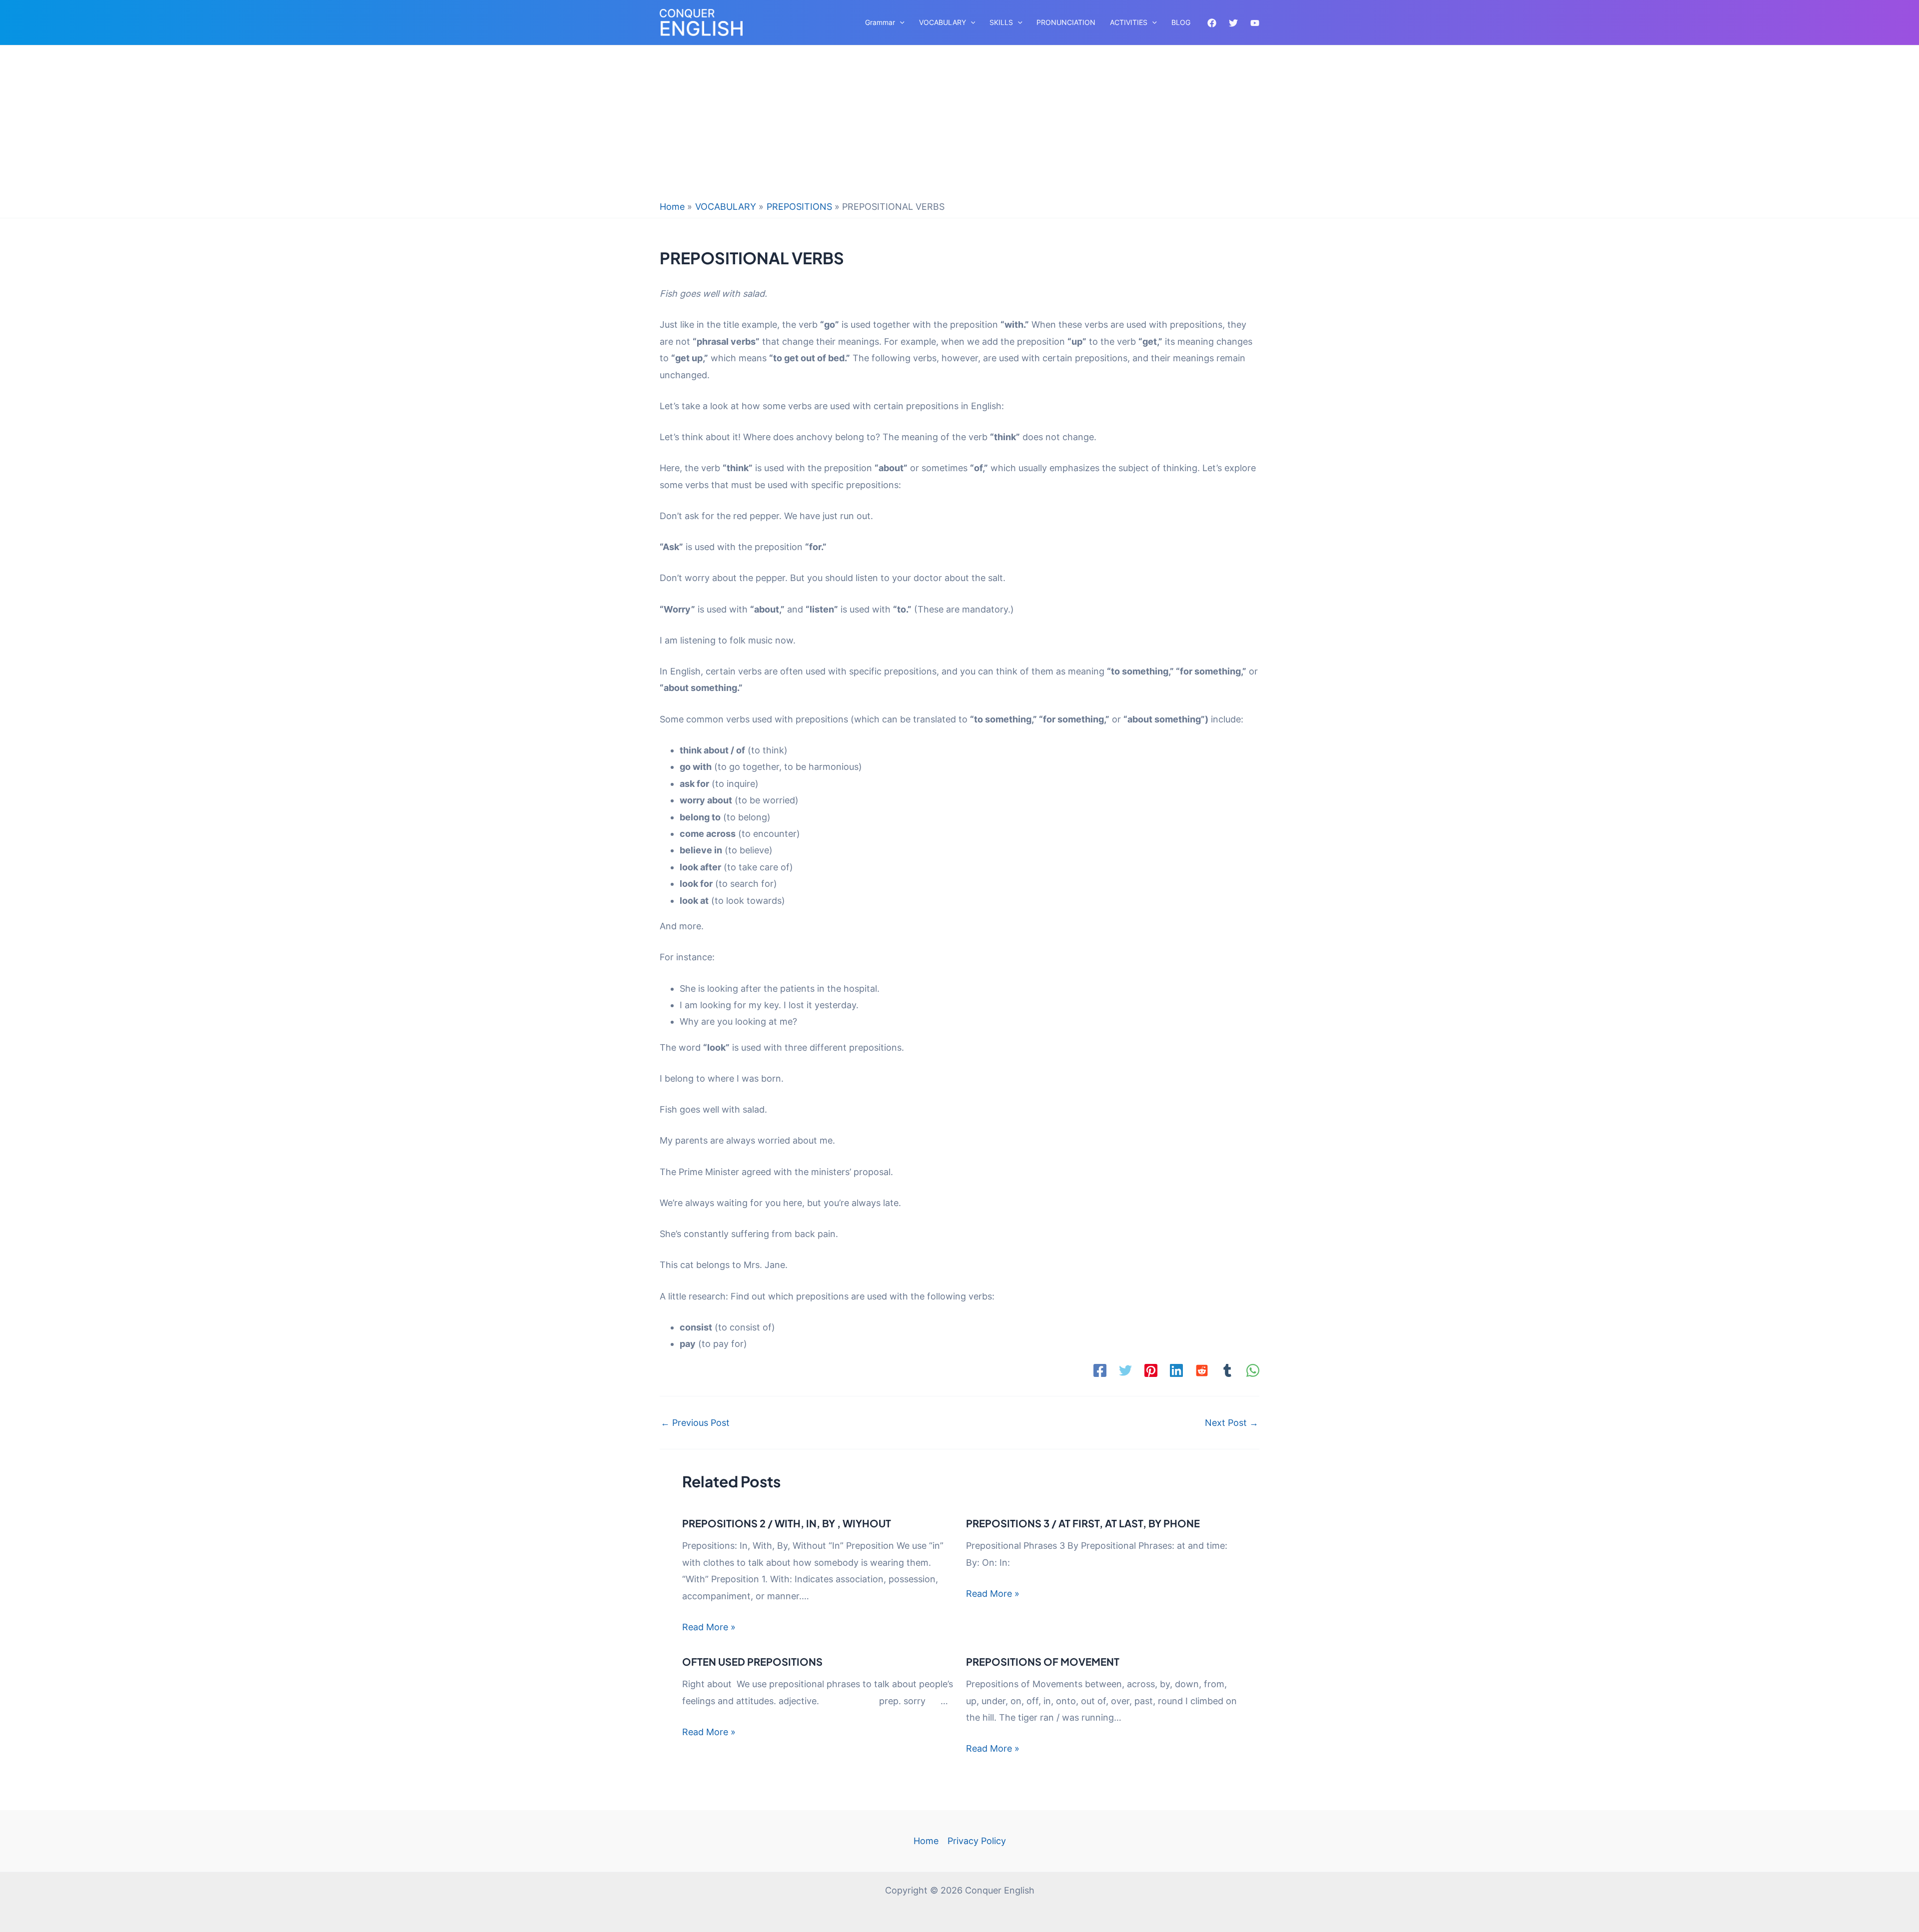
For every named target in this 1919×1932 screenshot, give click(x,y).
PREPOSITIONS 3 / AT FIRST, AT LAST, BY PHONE (1083, 1523)
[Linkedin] (1176, 1370)
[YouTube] (1255, 23)
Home (926, 1841)
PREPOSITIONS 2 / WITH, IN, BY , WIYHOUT (787, 1523)
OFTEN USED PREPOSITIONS (752, 1661)
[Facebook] (1212, 23)
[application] (900, 22)
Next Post (1232, 1423)
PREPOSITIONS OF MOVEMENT (1043, 1661)
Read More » (709, 1627)
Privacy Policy (977, 1841)
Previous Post (695, 1423)
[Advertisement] (959, 125)
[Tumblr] (1227, 1370)
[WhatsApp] (1253, 1370)
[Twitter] (1233, 23)
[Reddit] (1202, 1370)
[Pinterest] (1151, 1370)
